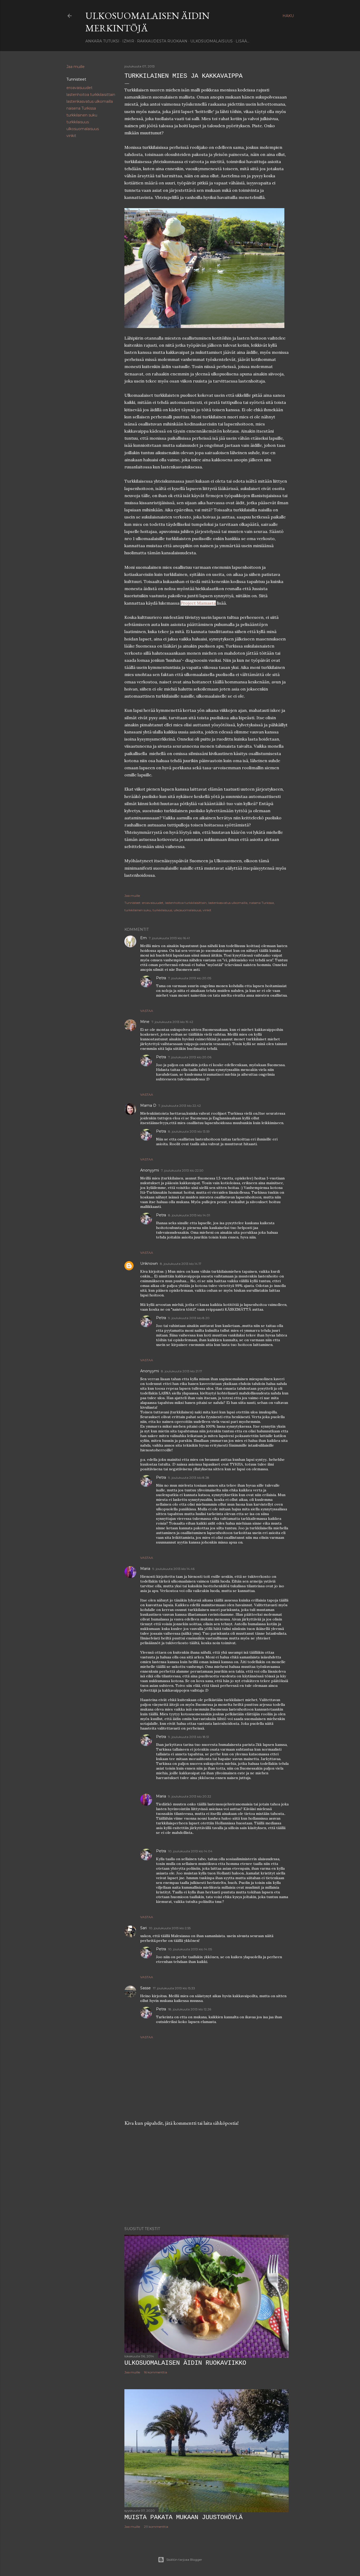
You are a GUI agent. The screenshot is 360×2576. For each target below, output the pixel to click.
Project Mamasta (198, 603)
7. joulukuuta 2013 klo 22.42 (180, 1106)
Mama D (148, 1105)
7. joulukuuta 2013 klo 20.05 (190, 978)
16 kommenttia (155, 2372)
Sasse (145, 1988)
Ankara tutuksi (102, 41)
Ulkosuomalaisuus (211, 41)
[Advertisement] (206, 2176)
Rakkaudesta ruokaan (162, 41)
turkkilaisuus (78, 122)
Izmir (128, 41)
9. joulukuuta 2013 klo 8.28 (189, 1478)
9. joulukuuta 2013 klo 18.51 (189, 1737)
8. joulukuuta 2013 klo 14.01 (189, 1215)
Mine (145, 1022)
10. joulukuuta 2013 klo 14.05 (190, 1949)
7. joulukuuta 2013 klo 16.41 (169, 938)
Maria (145, 1569)
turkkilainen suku (82, 115)
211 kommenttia (156, 2527)
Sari (143, 1928)
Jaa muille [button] (76, 67)
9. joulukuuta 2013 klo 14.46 (173, 1569)
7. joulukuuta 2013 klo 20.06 (190, 1057)
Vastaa (147, 1011)
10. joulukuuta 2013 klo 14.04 (190, 1851)
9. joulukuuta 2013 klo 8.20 (189, 1318)
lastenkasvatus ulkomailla (90, 101)
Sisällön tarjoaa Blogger (184, 2560)
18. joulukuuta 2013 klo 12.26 (190, 2009)
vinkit (71, 136)
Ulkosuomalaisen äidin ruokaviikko (185, 2363)
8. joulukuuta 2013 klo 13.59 (189, 1131)
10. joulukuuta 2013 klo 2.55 (170, 1928)
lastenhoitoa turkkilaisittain (91, 95)
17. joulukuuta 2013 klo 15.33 (174, 1988)
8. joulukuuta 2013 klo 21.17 (182, 1371)
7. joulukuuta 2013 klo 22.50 (182, 1170)
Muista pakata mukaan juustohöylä (183, 2517)
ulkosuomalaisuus (83, 129)
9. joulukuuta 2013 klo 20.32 (190, 1796)
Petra (161, 978)
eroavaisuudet (79, 88)
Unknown (149, 1263)
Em (143, 938)
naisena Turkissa (81, 108)
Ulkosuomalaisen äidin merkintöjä (147, 22)
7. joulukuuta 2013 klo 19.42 (172, 1022)
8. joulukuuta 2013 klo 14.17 (181, 1264)
